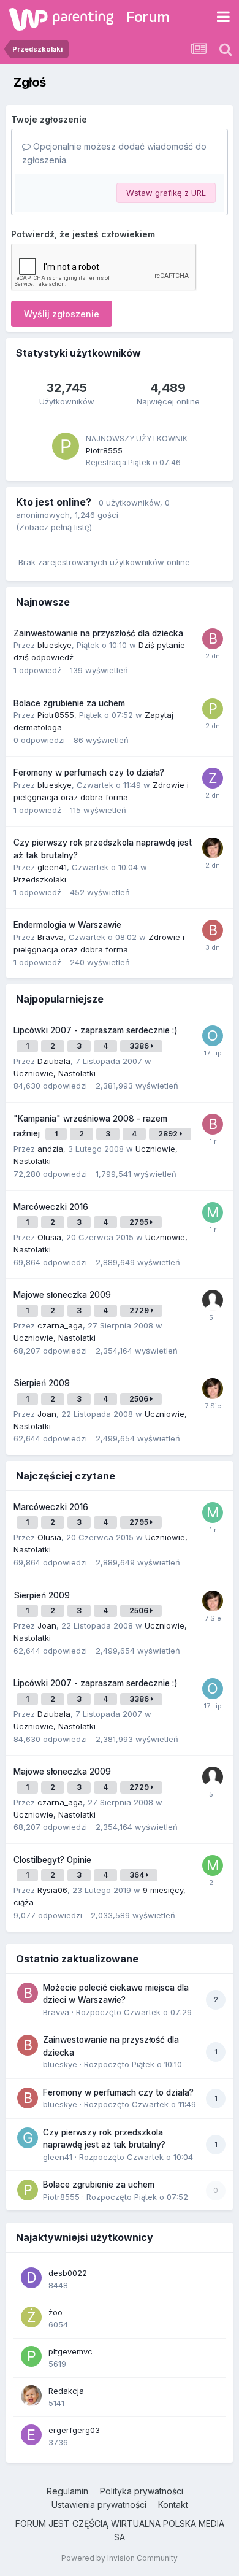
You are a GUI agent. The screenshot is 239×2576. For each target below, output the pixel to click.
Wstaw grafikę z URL (166, 193)
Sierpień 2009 (42, 1383)
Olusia (49, 1237)
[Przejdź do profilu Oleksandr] (213, 1036)
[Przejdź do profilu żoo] (31, 2317)
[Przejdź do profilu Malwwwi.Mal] (213, 1213)
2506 (140, 1399)
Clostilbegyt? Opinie (52, 1860)
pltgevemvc (70, 2351)
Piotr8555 (104, 450)
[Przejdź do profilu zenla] (213, 778)
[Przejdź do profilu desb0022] (31, 2278)
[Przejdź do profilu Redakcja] (31, 2396)
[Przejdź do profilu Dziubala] (213, 848)
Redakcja (66, 2391)
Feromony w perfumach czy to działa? (89, 773)
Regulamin (67, 2491)
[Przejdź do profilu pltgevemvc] (31, 2356)
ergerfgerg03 (74, 2430)
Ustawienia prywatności (99, 2505)
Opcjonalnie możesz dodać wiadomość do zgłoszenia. (114, 153)
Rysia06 (52, 1890)
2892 (169, 1134)
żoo (55, 2312)
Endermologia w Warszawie (67, 925)
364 (138, 1875)
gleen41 (52, 867)
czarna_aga (60, 1325)
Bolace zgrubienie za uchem (69, 703)
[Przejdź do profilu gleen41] (28, 2138)
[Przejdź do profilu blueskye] (213, 930)
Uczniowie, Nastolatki (55, 1073)
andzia (50, 1149)
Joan (47, 1414)
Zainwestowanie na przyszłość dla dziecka (98, 633)
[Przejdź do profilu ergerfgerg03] (31, 2435)
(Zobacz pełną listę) (54, 527)
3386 (140, 1046)
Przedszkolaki (40, 879)
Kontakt (173, 2505)
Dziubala (54, 1061)
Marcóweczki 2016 (51, 1207)
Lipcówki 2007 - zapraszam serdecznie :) (96, 1030)
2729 (140, 1310)
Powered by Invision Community (120, 2558)
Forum (148, 17)
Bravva (51, 937)
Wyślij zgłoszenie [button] (62, 314)
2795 (140, 1222)
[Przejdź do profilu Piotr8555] (66, 446)
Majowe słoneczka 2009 (62, 1295)
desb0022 (68, 2273)
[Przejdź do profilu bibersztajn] (213, 1124)
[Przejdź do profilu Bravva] (213, 639)
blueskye (55, 645)
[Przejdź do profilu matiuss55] (213, 1865)
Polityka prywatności (142, 2491)
